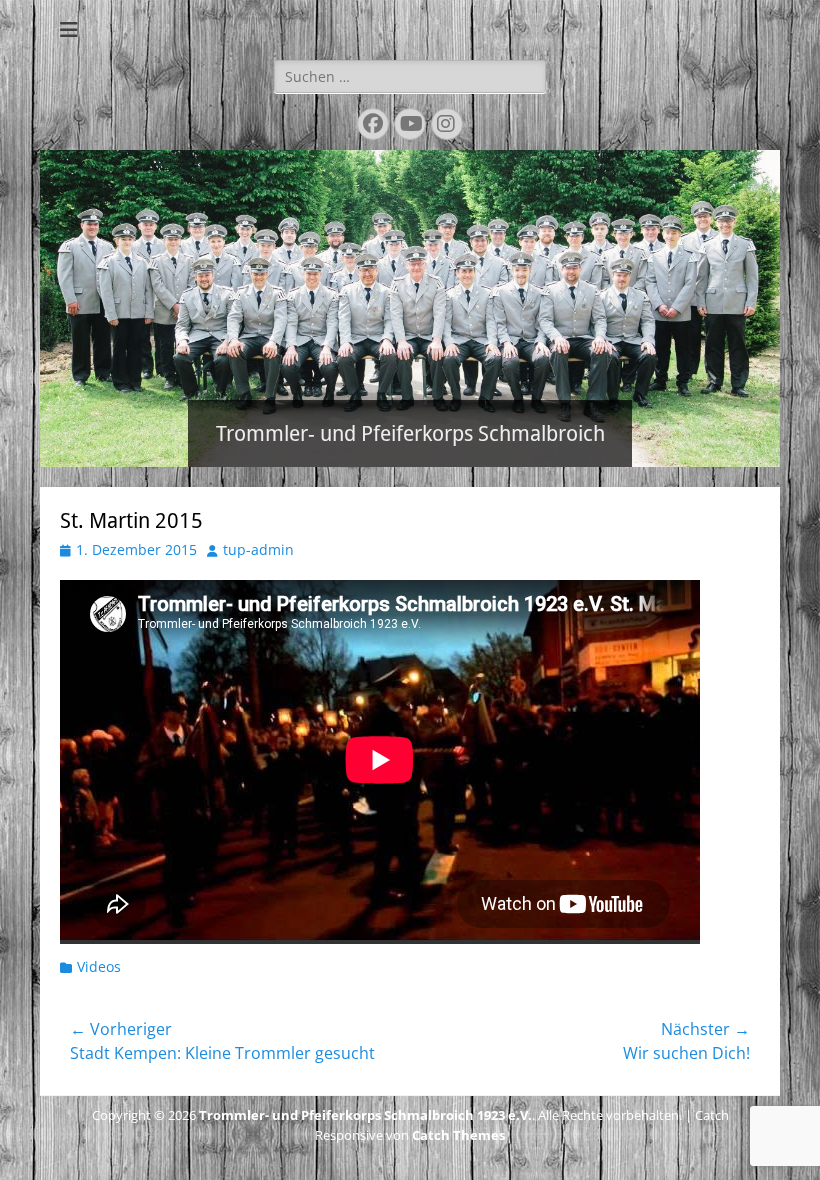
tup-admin (258, 549)
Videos (99, 966)
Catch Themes (458, 1135)
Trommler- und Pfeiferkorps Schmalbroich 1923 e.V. (365, 1115)
